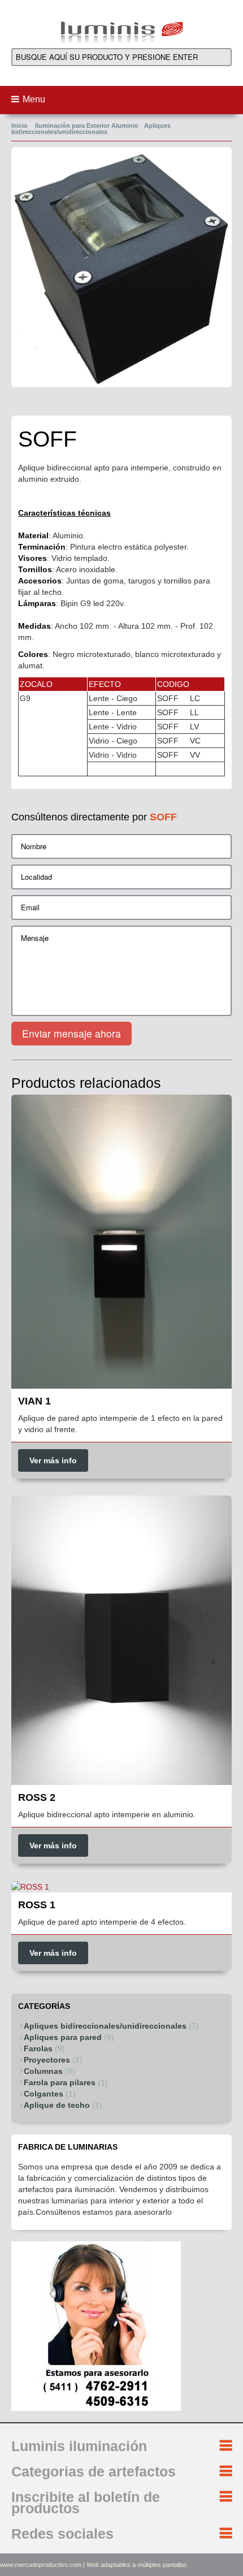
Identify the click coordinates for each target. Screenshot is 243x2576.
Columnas (43, 2071)
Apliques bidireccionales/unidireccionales (91, 129)
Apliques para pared (63, 2037)
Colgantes (44, 2094)
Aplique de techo (57, 2105)
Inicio (19, 126)
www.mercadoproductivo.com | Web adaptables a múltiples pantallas (94, 2565)
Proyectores (47, 2060)
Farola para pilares (60, 2082)
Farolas (38, 2048)
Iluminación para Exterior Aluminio (87, 126)
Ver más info (53, 1460)
